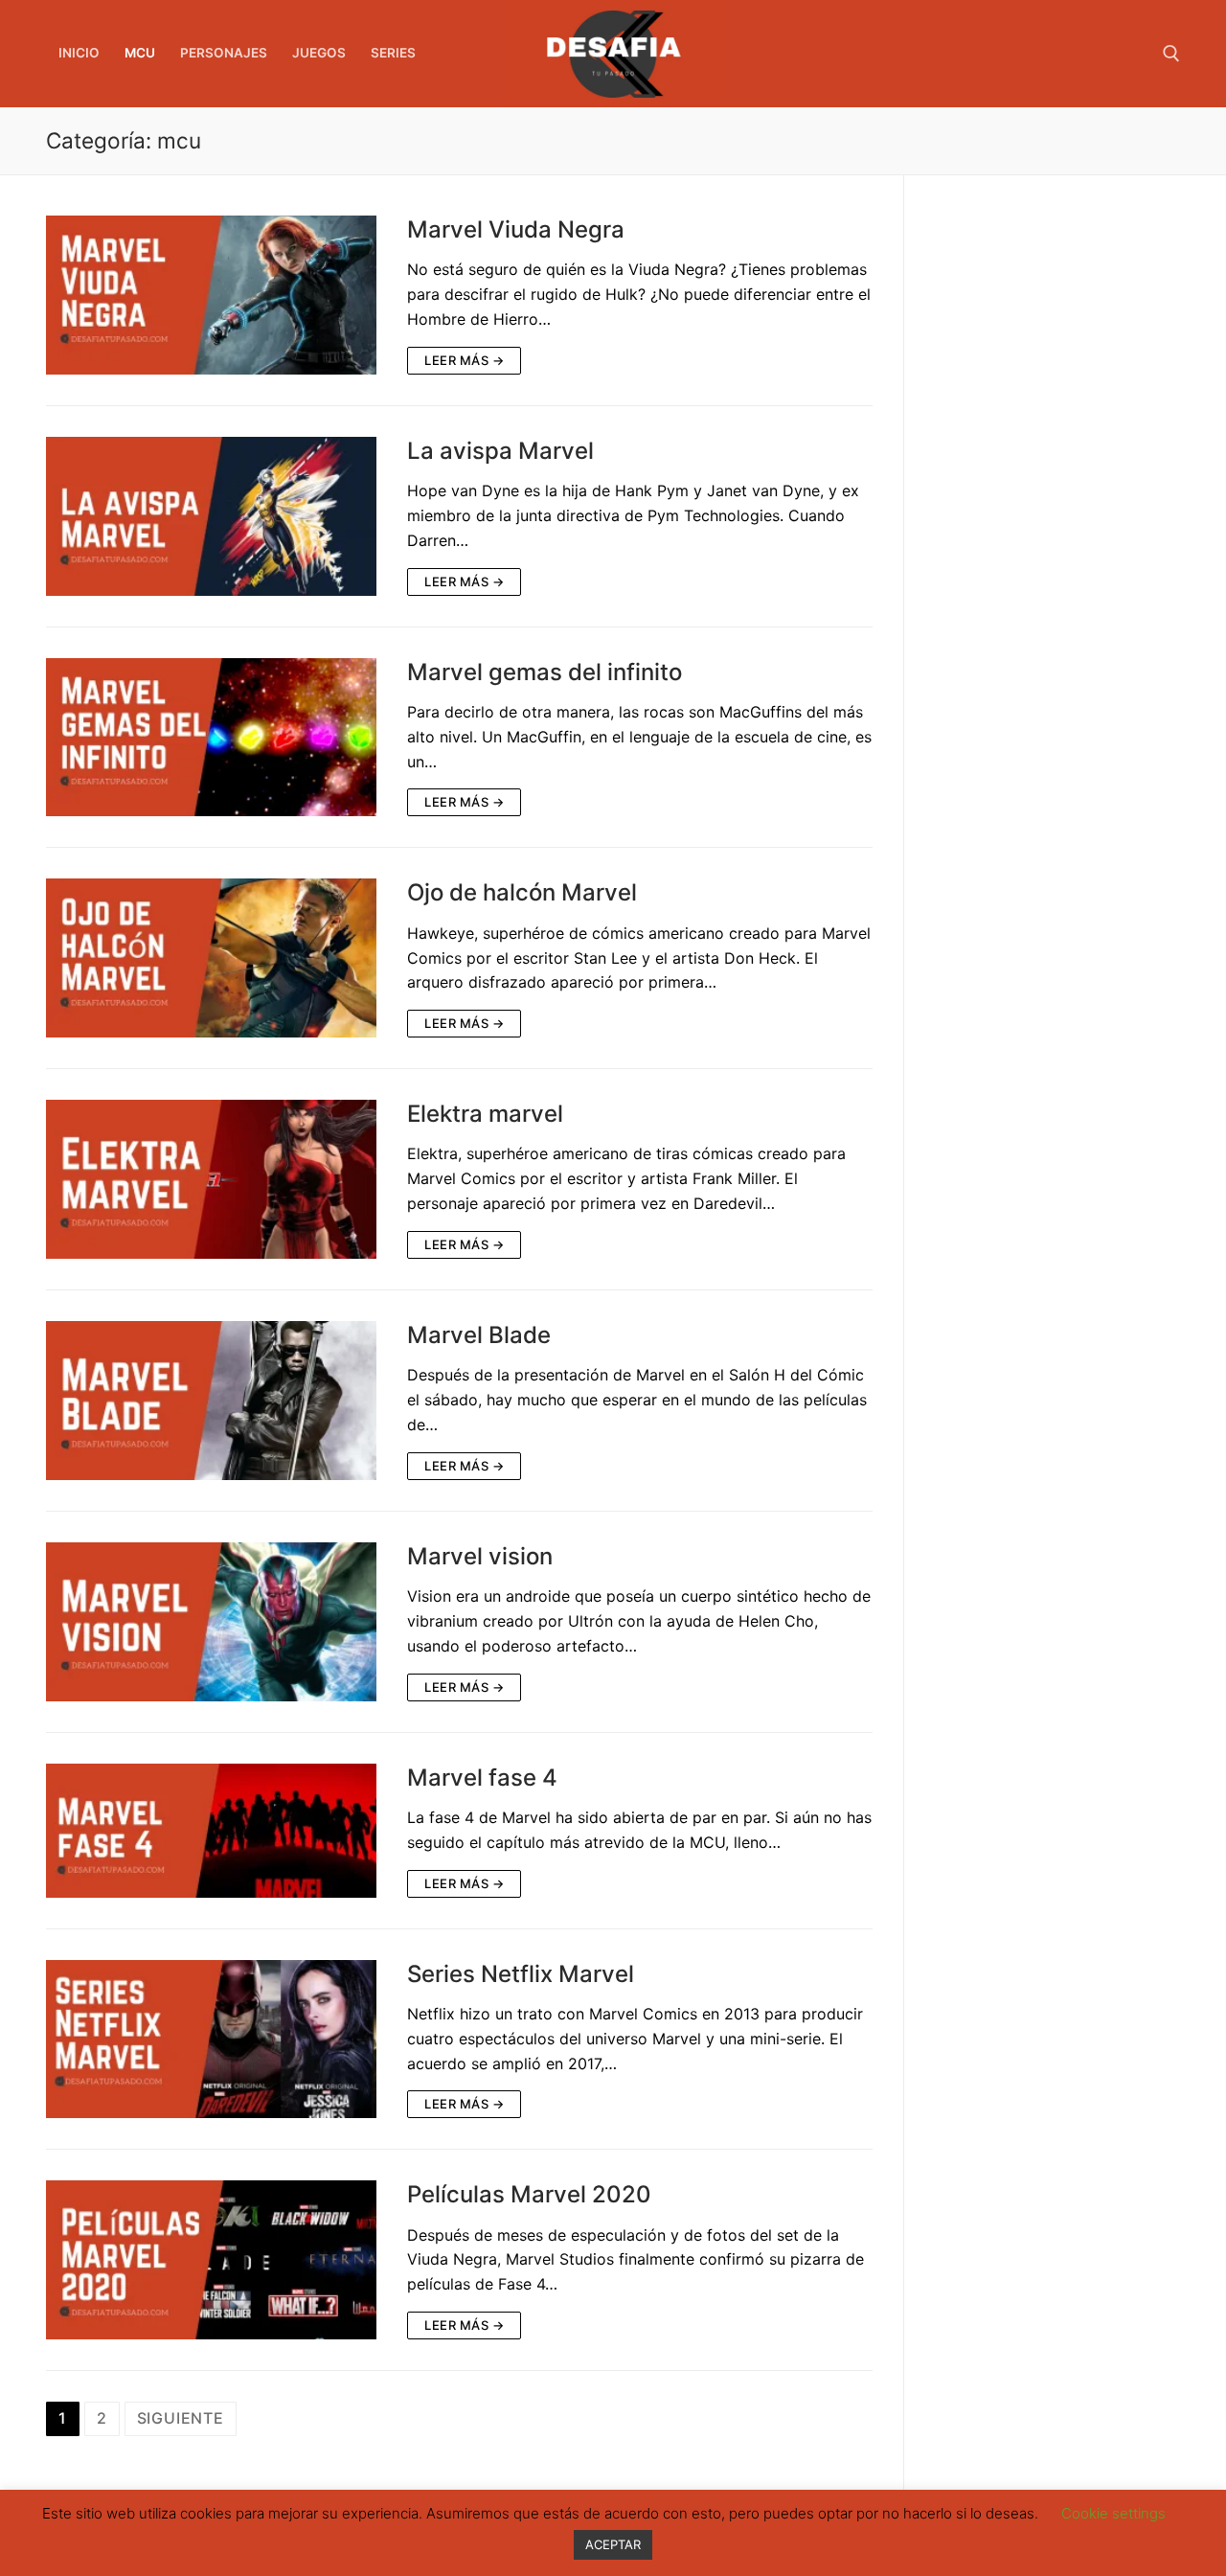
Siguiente (181, 2418)
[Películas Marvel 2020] (211, 2260)
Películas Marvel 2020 (529, 2194)
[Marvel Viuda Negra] (211, 295)
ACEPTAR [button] (613, 2544)
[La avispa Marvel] (211, 516)
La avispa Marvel (500, 451)
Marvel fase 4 (482, 1778)
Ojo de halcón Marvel (522, 892)
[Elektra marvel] (211, 1179)
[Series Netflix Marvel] (211, 2040)
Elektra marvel (485, 1114)
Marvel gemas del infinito (545, 672)
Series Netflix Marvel (521, 1974)
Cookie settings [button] (1113, 2513)
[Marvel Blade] (211, 1401)
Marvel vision (480, 1556)
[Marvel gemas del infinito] (211, 738)
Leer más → (464, 360)
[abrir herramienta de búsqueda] (1171, 54)
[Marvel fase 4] (211, 1831)
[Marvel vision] (211, 1622)
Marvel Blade (479, 1335)
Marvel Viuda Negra (516, 229)
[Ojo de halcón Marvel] (211, 958)
